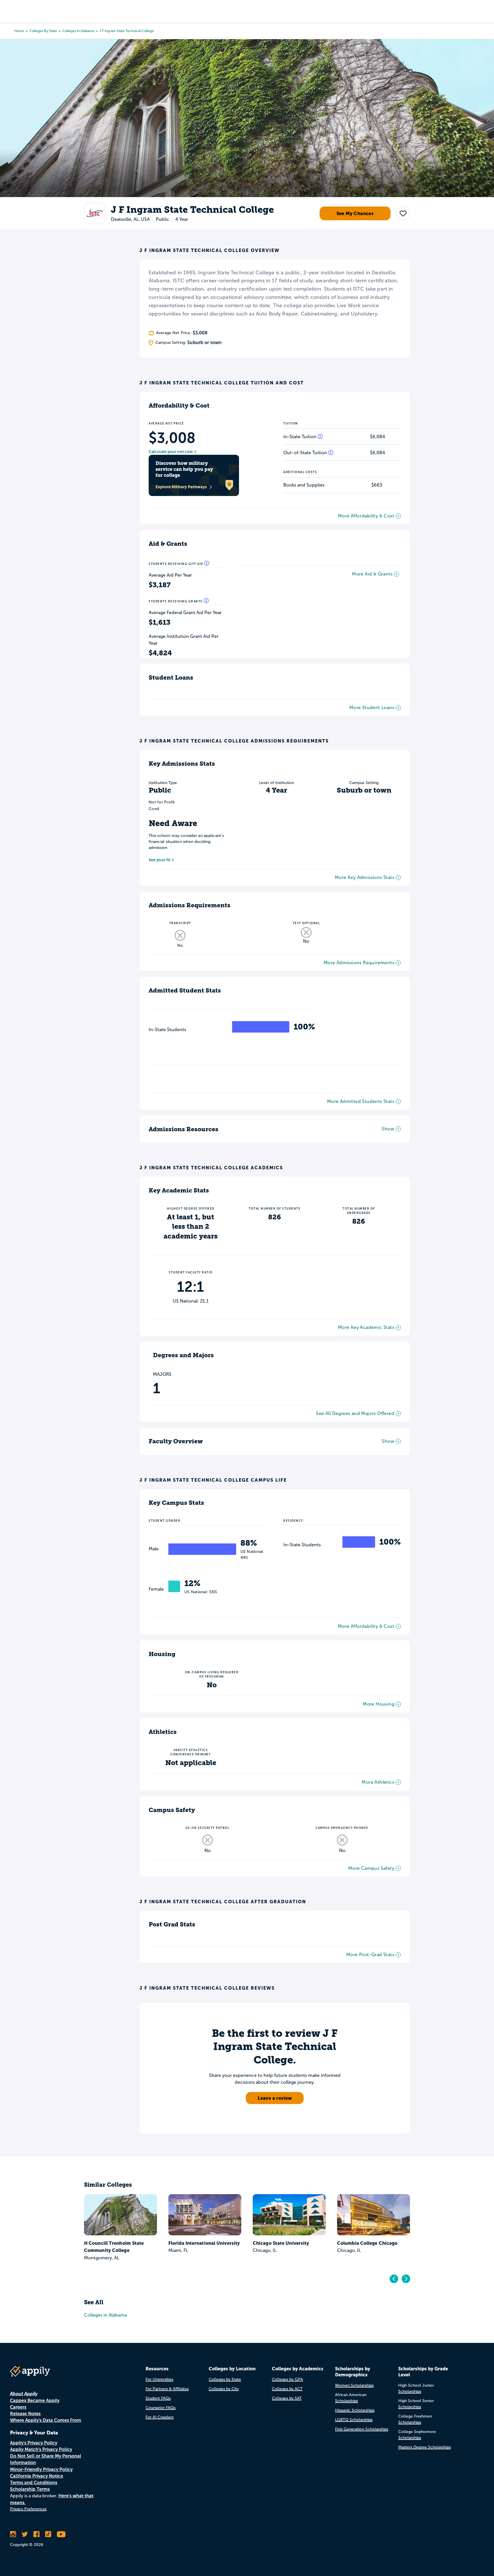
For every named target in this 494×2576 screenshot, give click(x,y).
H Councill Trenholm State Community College (114, 2247)
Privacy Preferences (28, 2509)
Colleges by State (43, 31)
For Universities (159, 2379)
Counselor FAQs (161, 2408)
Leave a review (275, 2098)
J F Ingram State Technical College (127, 31)
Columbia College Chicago (367, 2243)
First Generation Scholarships (362, 2429)
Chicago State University (281, 2243)
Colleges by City (224, 2389)
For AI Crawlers (160, 2417)
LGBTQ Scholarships (354, 2420)
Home (19, 31)
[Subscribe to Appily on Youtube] (61, 2534)
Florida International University (204, 2243)
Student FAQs (158, 2398)
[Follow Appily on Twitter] (25, 2534)
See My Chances (355, 213)
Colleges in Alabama (78, 31)
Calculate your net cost (171, 452)
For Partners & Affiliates (167, 2389)
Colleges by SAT (287, 2398)
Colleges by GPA (287, 2379)
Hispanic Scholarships (355, 2410)
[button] (403, 213)
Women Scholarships (354, 2385)
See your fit (160, 860)
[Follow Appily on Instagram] (13, 2534)
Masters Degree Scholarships (425, 2447)
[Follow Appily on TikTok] (48, 2534)
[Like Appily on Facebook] (36, 2534)
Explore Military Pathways (181, 487)
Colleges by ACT (287, 2389)
